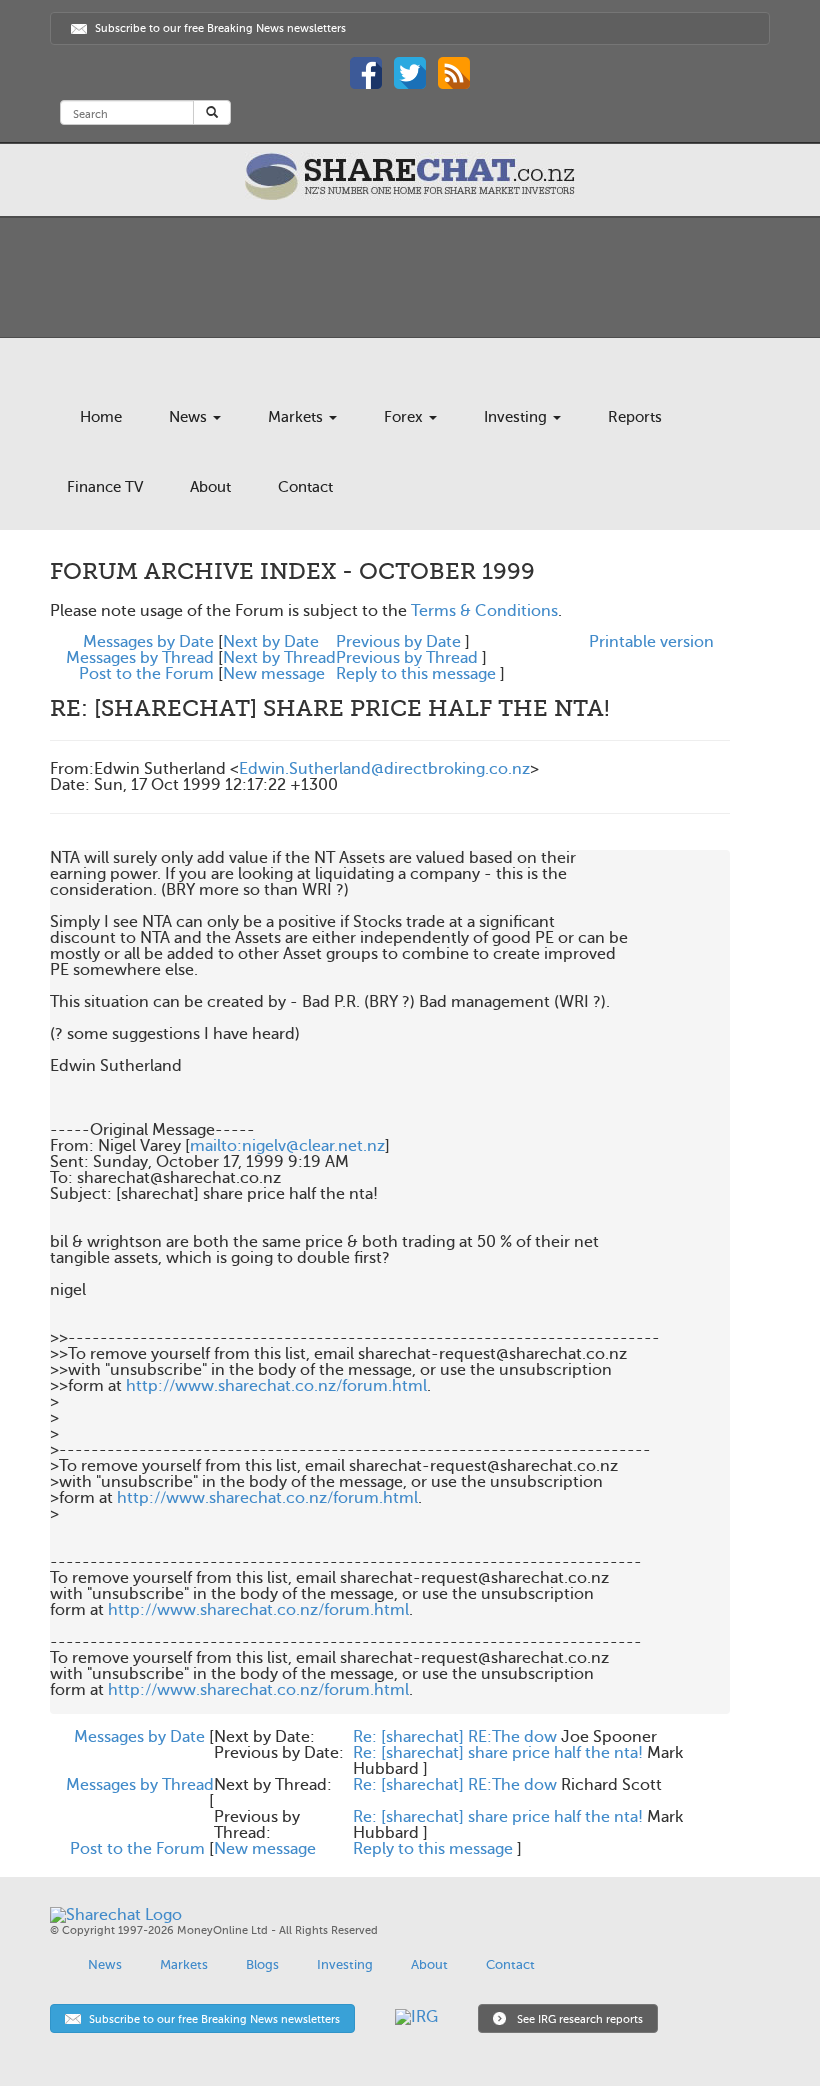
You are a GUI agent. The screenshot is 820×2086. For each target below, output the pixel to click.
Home (101, 417)
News (190, 417)
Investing (517, 417)
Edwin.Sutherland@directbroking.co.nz (384, 769)
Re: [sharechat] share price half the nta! (498, 1753)
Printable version (651, 642)
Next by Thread (279, 658)
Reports (635, 417)
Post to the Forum (146, 674)
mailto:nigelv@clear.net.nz (287, 1146)
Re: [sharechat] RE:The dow (455, 1737)
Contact (305, 487)
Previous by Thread (407, 658)
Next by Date (271, 642)
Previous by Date (398, 642)
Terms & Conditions (484, 611)
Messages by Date (148, 642)
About (210, 487)
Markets (297, 417)
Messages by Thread (140, 658)
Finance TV (105, 487)
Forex (405, 417)
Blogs (262, 1964)
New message (274, 674)
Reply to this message (416, 674)
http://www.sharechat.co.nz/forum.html (276, 1386)
